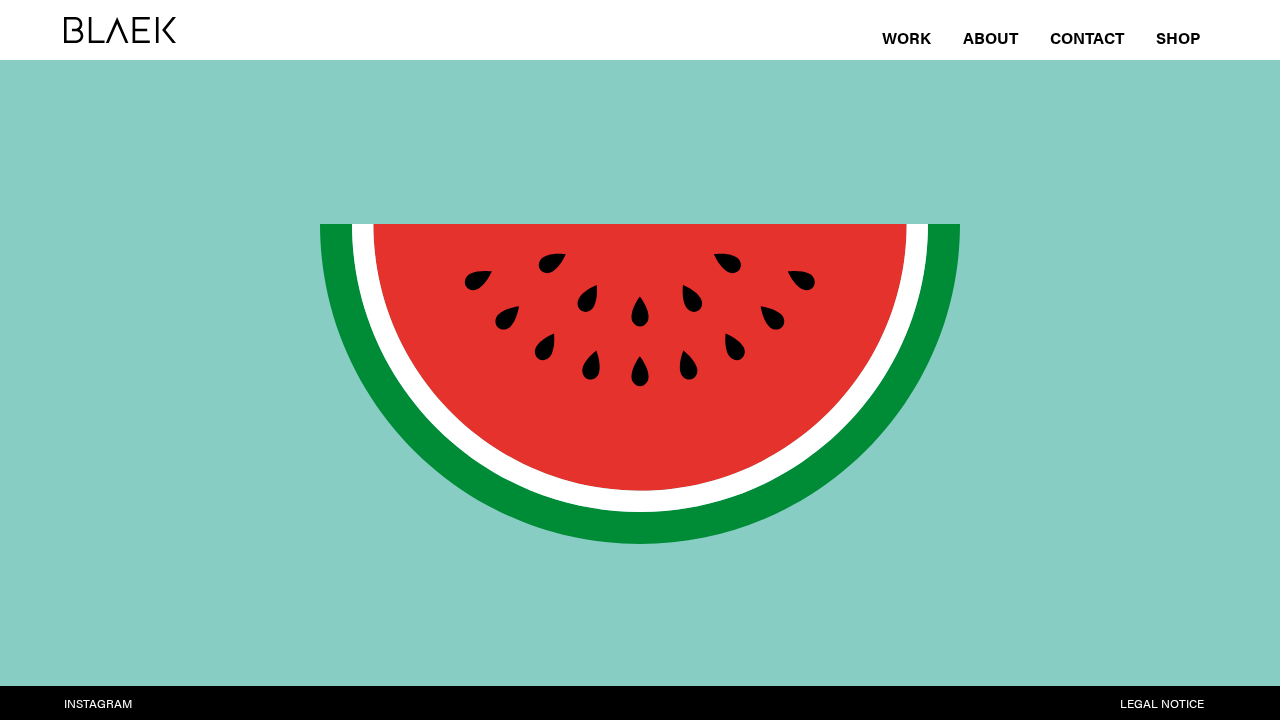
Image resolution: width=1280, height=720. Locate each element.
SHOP (1178, 37)
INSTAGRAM (98, 703)
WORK (906, 37)
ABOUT (990, 37)
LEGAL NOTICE (1162, 703)
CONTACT (1087, 37)
